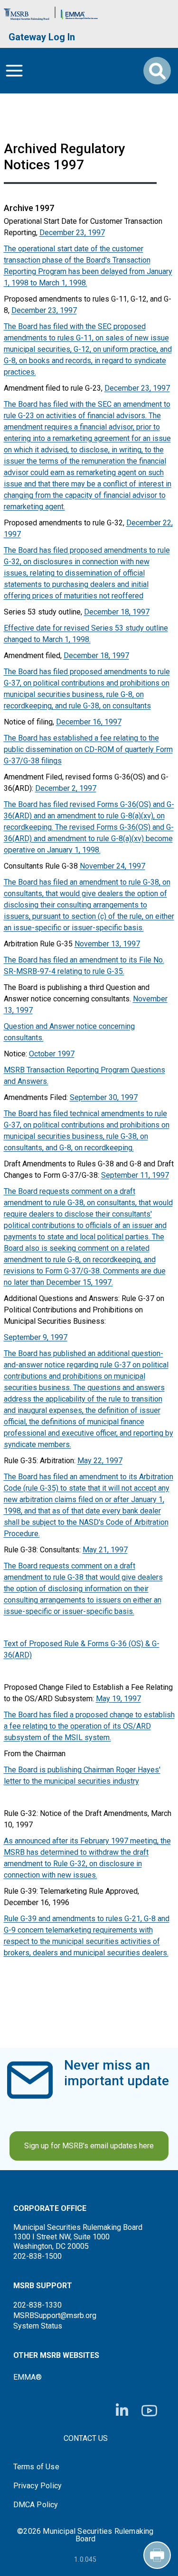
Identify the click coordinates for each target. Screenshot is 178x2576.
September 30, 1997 (104, 1097)
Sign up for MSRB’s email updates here (89, 2146)
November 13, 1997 (107, 944)
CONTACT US (86, 2438)
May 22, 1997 (100, 1461)
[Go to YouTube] (149, 2411)
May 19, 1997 (118, 1699)
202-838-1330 (37, 2305)
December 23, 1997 (72, 233)
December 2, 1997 (66, 788)
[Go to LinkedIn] (122, 2411)
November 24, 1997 (112, 866)
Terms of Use (36, 2467)
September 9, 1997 (36, 1337)
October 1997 (52, 1054)
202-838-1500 (37, 2256)
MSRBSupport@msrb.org (55, 2315)
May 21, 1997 (105, 1550)
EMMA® (28, 2377)
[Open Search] (157, 71)
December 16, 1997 (89, 722)
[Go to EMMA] (79, 12)
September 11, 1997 (135, 1175)
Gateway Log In (42, 37)
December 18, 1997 (117, 612)
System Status (38, 2326)
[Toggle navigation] (14, 71)
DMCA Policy (36, 2505)
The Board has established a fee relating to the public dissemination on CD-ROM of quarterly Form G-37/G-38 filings (88, 749)
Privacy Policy (38, 2486)
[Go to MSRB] (27, 12)
